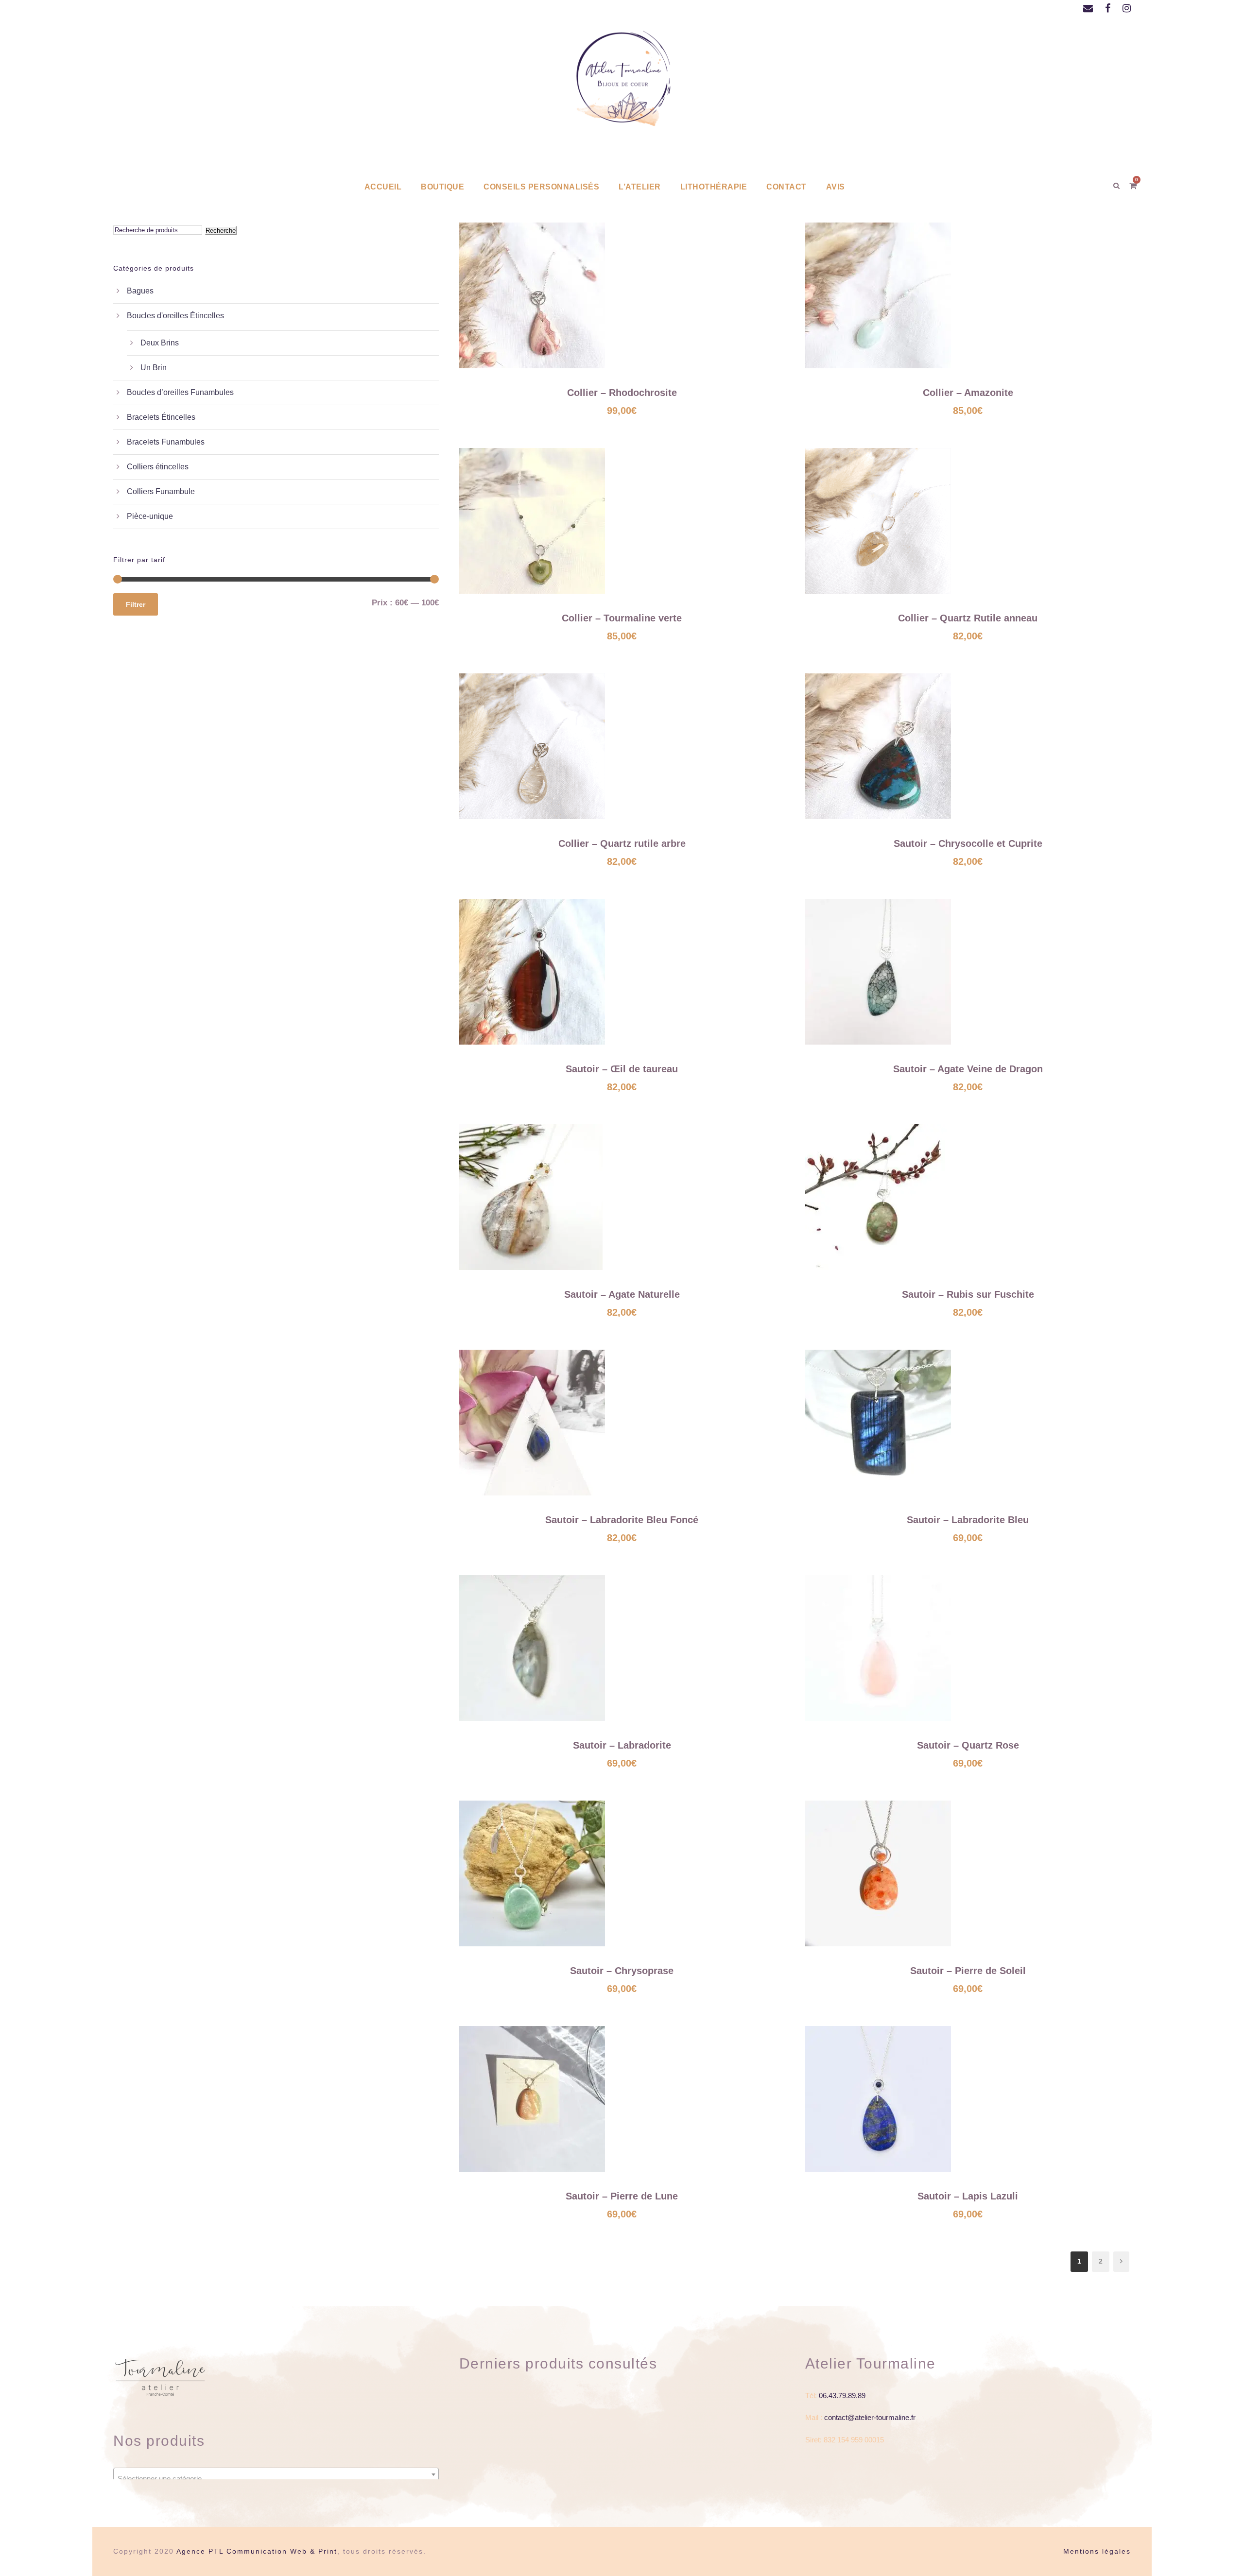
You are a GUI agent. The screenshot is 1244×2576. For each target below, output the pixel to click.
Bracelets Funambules (166, 442)
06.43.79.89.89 (842, 2396)
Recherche (221, 231)
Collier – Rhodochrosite (622, 393)
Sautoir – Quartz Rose (968, 1745)
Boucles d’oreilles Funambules (180, 392)
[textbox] (276, 2479)
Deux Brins (160, 343)
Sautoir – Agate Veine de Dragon (968, 1069)
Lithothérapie (714, 187)
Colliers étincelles (158, 467)
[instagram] (1127, 8)
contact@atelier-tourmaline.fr (870, 2417)
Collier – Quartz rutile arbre (622, 843)
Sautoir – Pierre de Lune (622, 2196)
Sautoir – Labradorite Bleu (968, 1520)
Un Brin (154, 368)
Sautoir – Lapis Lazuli (968, 2196)
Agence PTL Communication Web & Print (257, 2551)
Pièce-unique (150, 516)
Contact (786, 187)
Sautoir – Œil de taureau (622, 1069)
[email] (1088, 8)
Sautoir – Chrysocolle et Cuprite (968, 843)
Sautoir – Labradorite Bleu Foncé (622, 1520)
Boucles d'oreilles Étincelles (175, 316)
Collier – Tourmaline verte (622, 618)
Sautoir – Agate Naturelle (622, 1294)
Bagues (140, 291)
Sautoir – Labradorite (622, 1745)
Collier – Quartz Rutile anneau (968, 618)
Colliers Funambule (161, 491)
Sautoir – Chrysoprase (622, 1971)
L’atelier (640, 187)
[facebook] (1108, 8)
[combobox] (276, 2474)
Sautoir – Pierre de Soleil (968, 1971)
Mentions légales (1097, 2551)
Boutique (442, 187)
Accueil (383, 187)
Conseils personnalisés (541, 187)
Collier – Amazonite (968, 393)
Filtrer (136, 604)
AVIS (836, 187)
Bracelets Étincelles (161, 417)
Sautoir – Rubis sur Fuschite (968, 1294)
